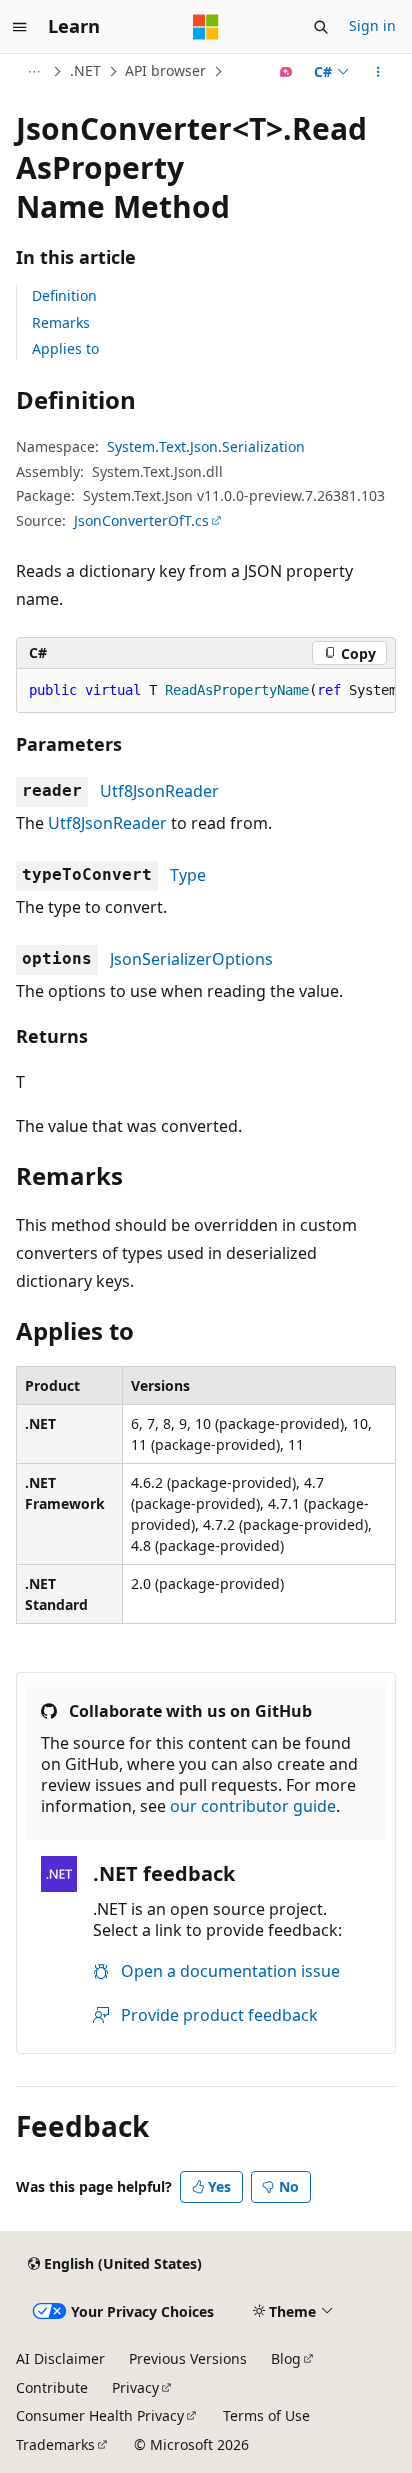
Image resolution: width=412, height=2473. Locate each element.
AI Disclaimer (60, 2358)
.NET (85, 70)
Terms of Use (266, 2415)
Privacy (135, 2387)
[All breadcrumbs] (33, 72)
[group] (206, 691)
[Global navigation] (20, 27)
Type (188, 875)
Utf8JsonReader (159, 791)
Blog (286, 2358)
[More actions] (378, 72)
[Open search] (321, 27)
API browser (165, 70)
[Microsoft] (206, 27)
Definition (64, 295)
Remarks (61, 322)
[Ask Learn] (286, 72)
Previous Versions (188, 2358)
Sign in (372, 25)
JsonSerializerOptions (191, 959)
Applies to (65, 348)
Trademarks (55, 2444)
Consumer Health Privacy (100, 2415)
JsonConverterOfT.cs (141, 520)
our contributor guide (253, 1806)
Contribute (52, 2387)
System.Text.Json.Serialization (206, 446)
